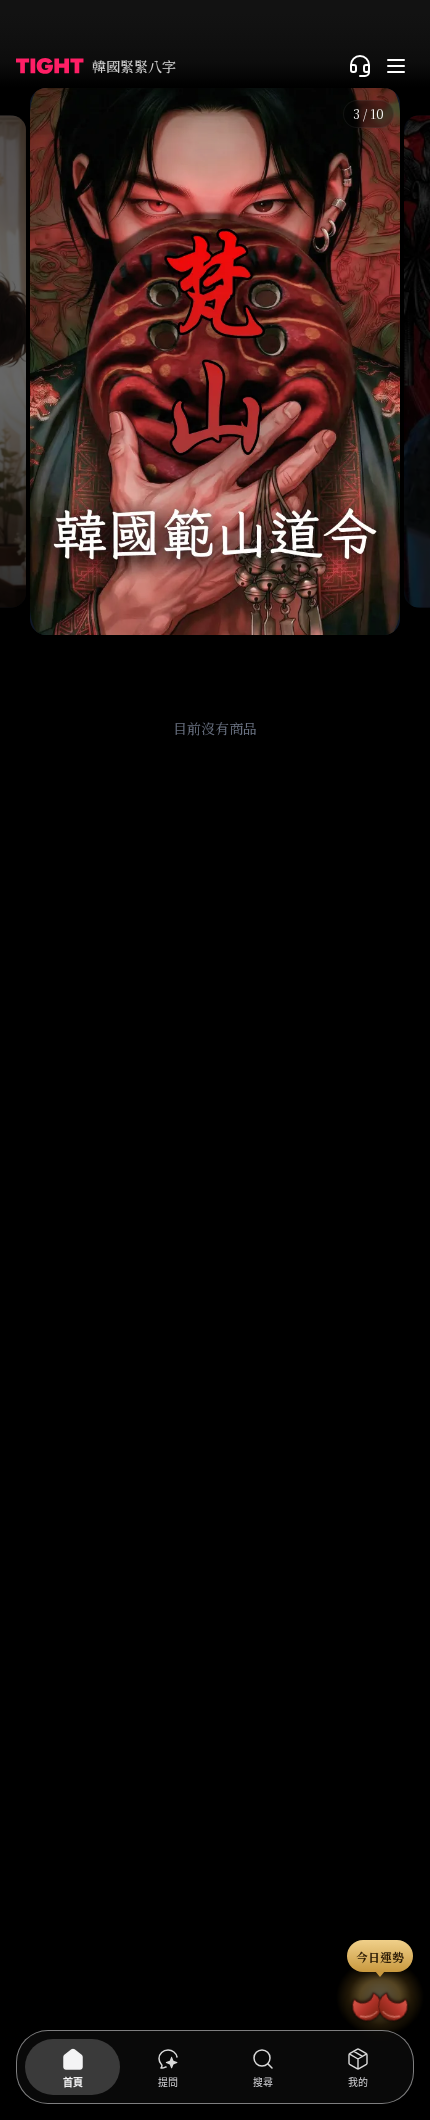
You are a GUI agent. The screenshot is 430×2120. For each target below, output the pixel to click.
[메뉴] (396, 66)
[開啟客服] (360, 66)
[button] (215, 361)
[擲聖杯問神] (380, 2003)
